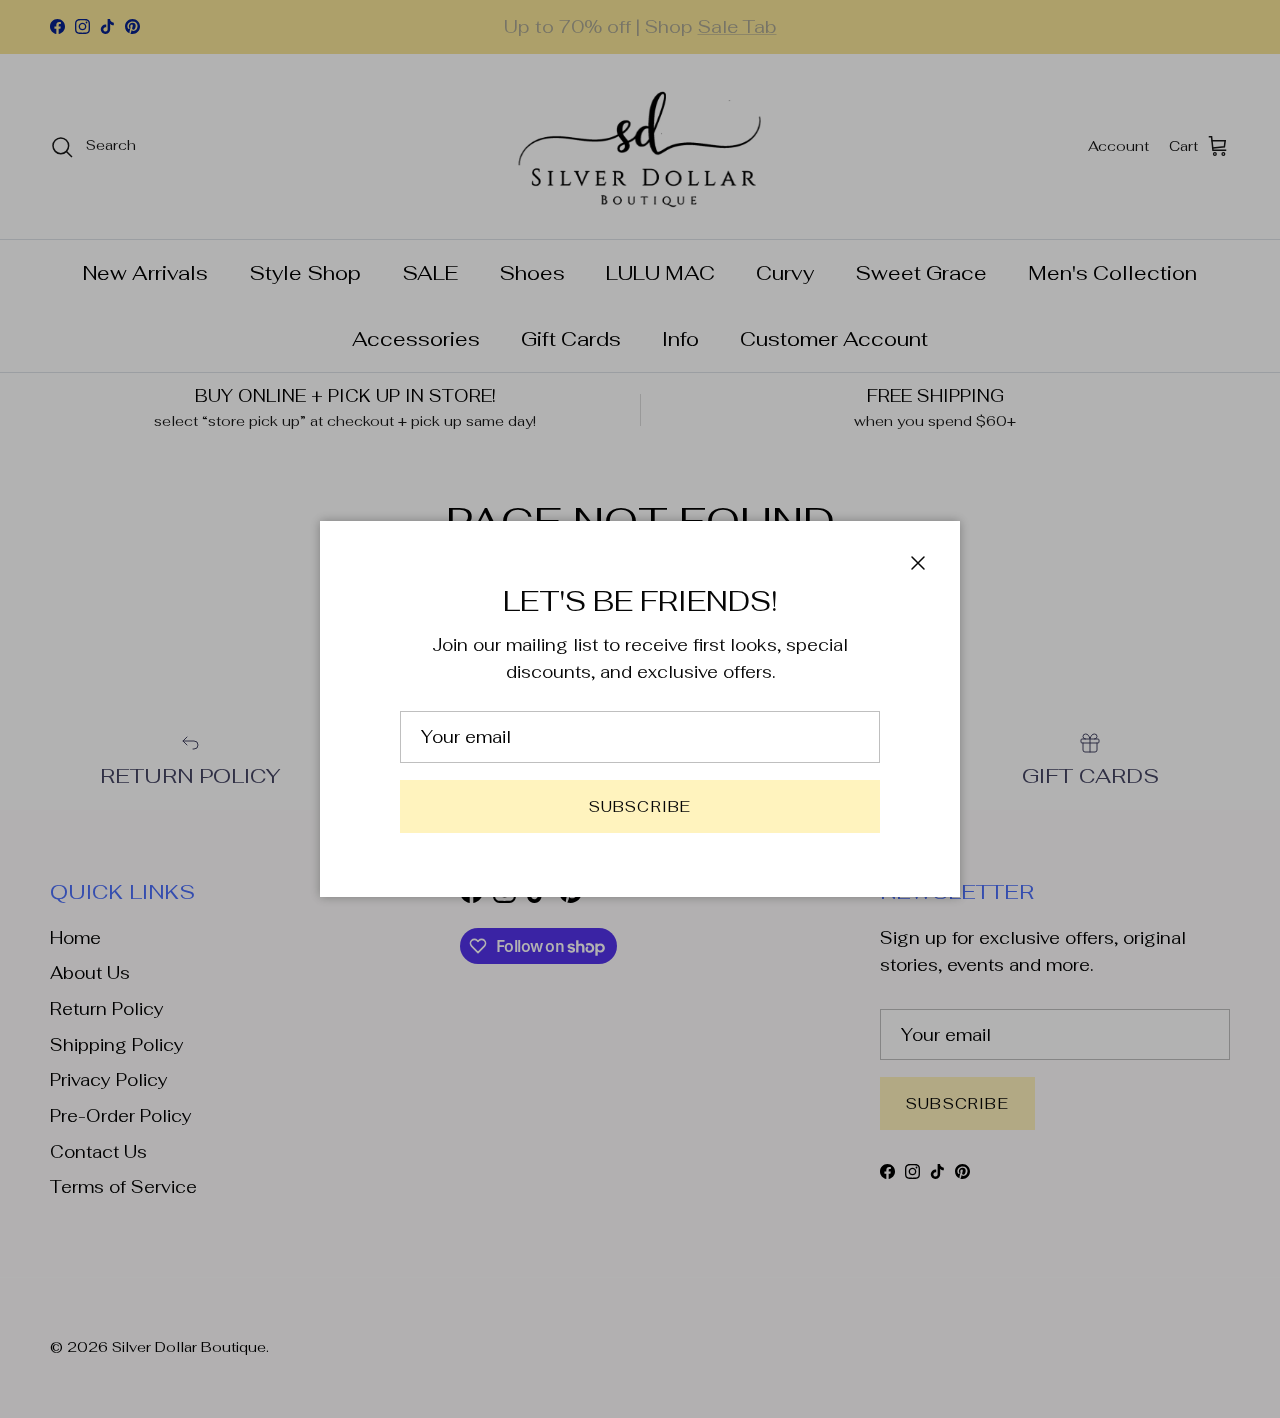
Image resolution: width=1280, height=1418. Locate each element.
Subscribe (640, 806)
